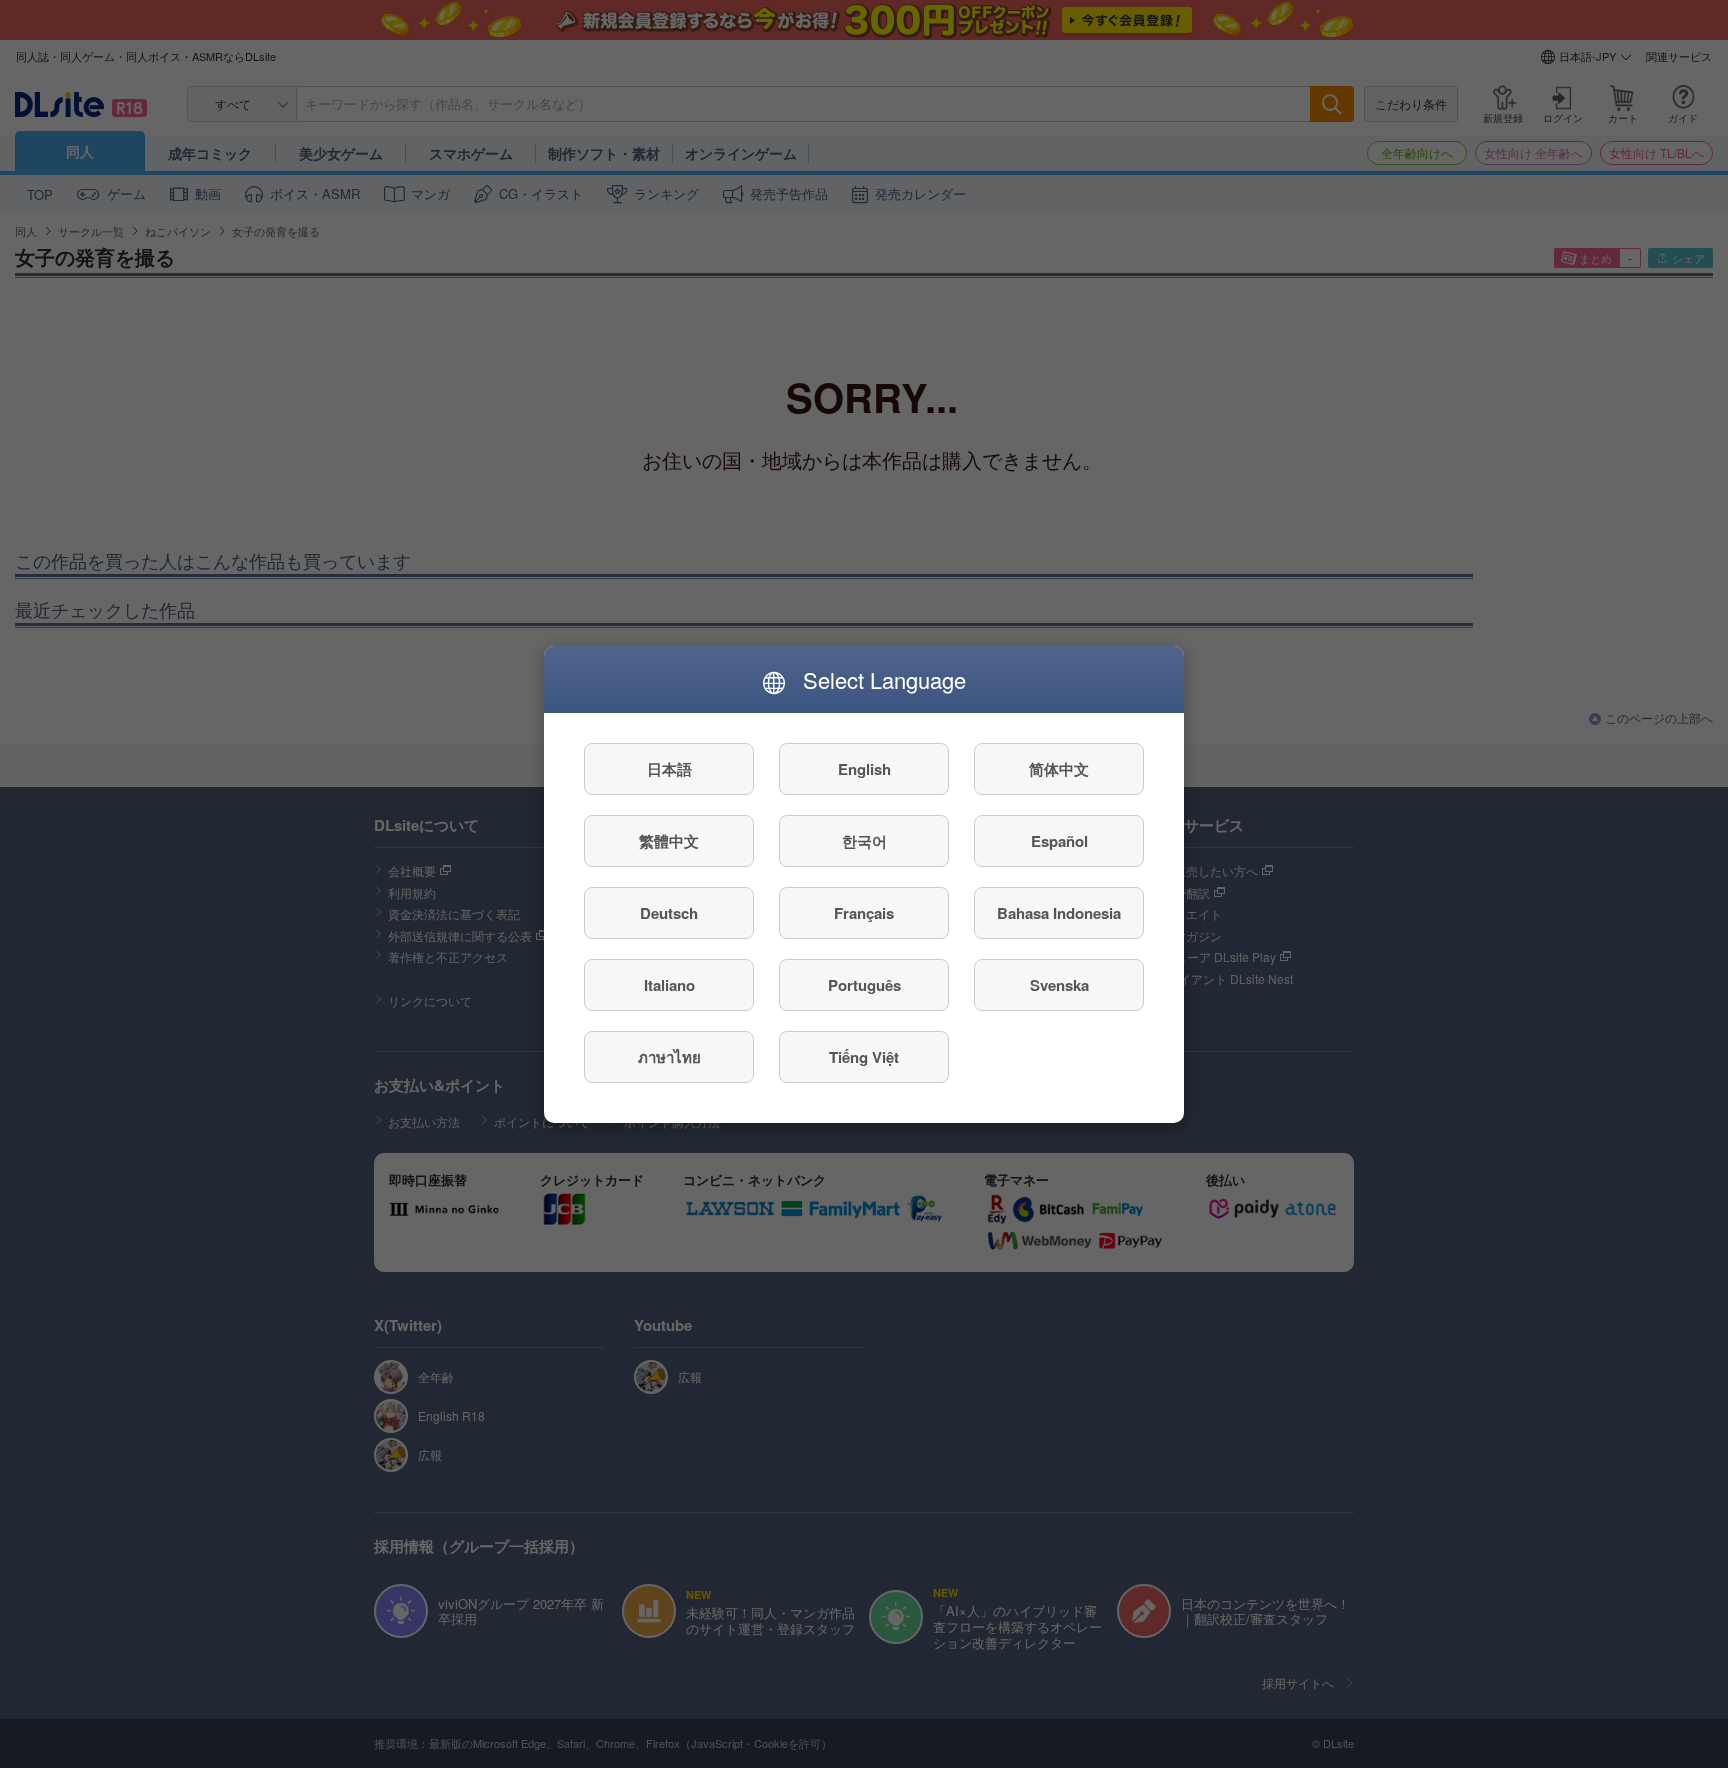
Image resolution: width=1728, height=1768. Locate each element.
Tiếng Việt (864, 1056)
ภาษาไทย (669, 1056)
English (864, 768)
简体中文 (1059, 768)
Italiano (669, 984)
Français (864, 912)
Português (864, 984)
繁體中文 (669, 840)
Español (1059, 840)
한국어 (864, 840)
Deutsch (669, 912)
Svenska (1059, 984)
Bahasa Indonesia (1059, 912)
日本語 (669, 768)
